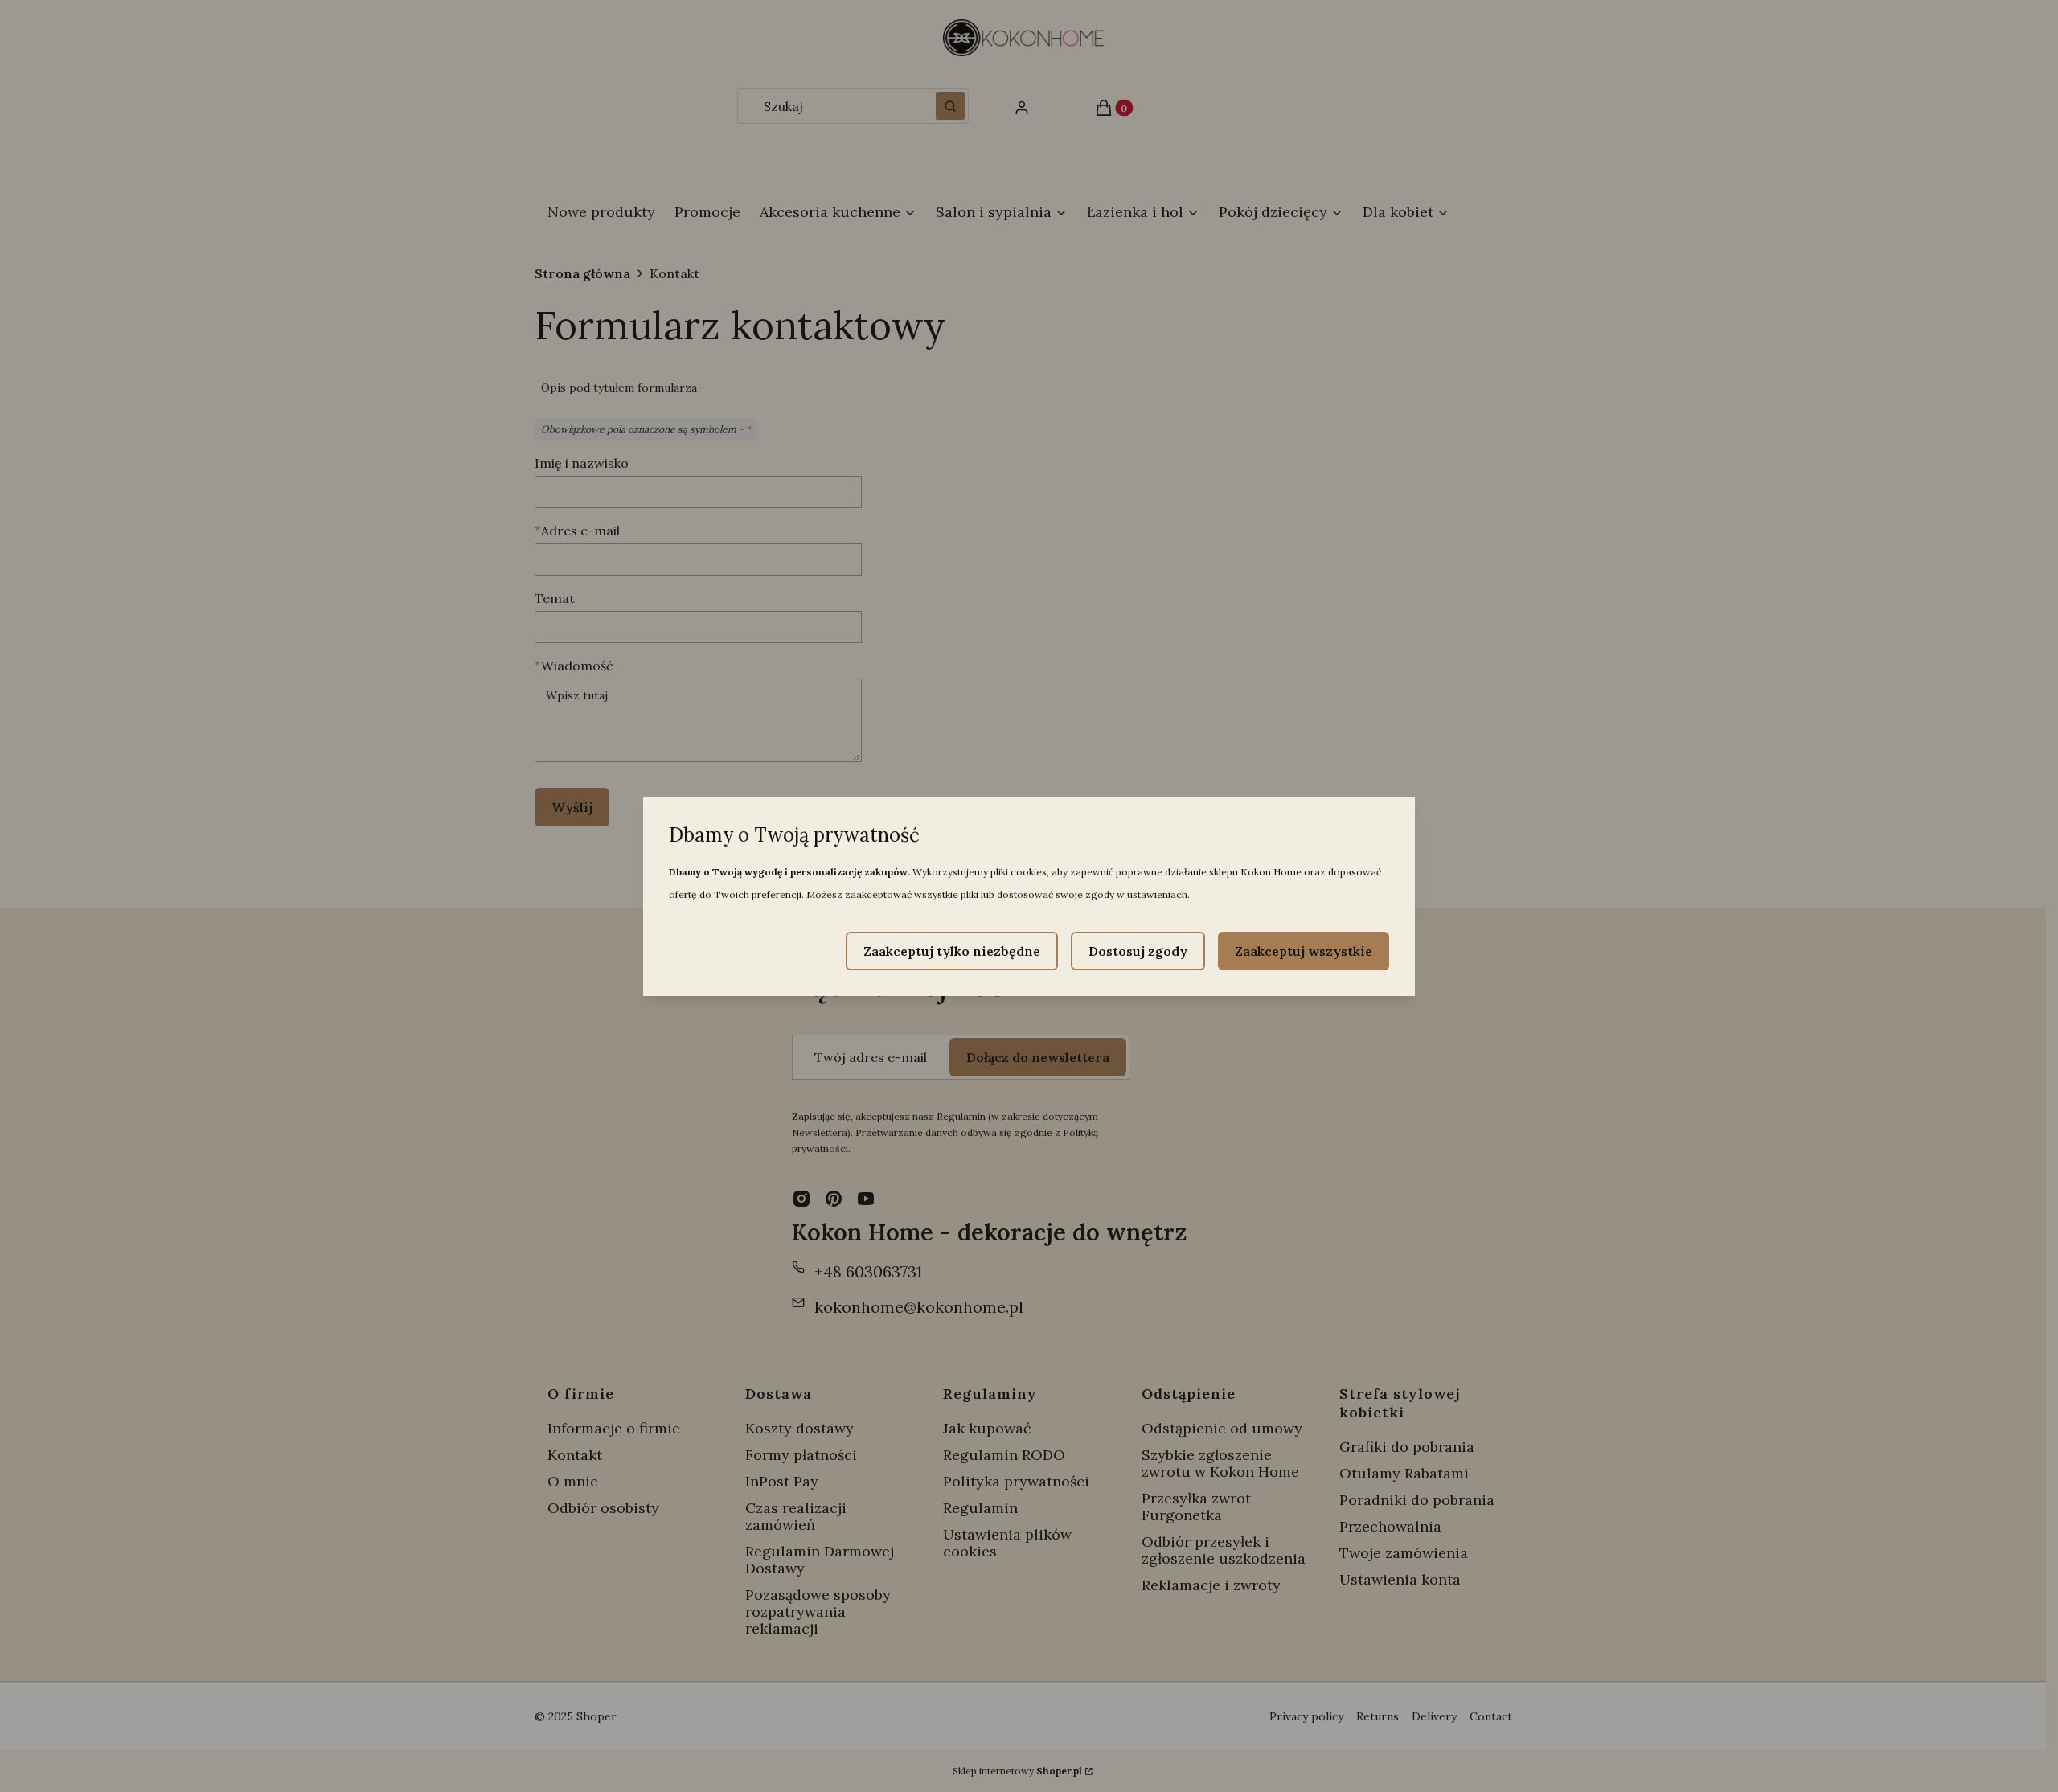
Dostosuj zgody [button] (1138, 951)
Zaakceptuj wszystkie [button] (1304, 951)
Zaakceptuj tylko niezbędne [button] (952, 951)
